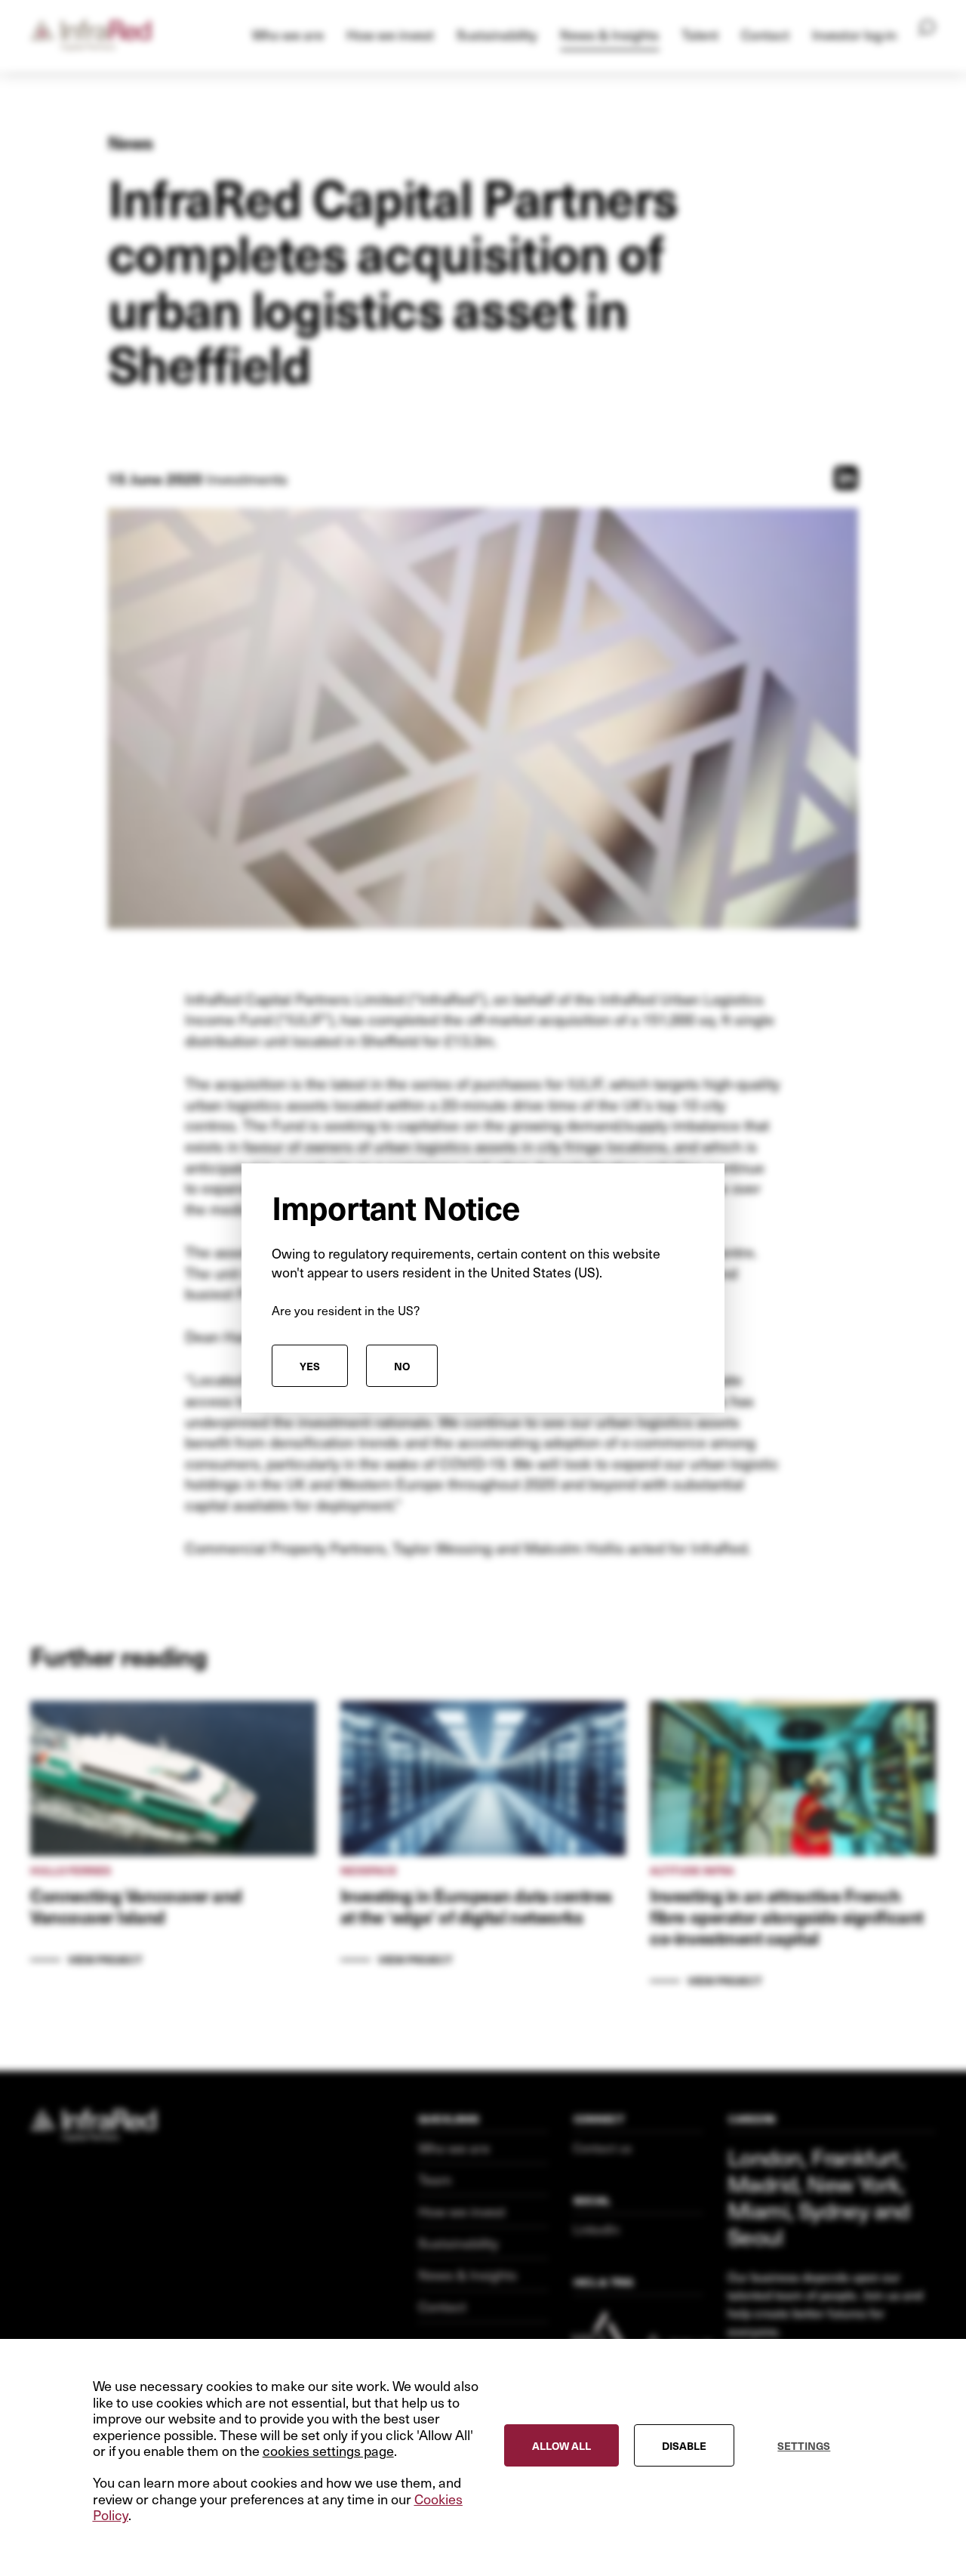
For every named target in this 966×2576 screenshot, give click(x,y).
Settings (804, 2446)
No (402, 1366)
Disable (684, 2446)
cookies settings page (328, 2451)
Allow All (561, 2446)
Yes (310, 1366)
